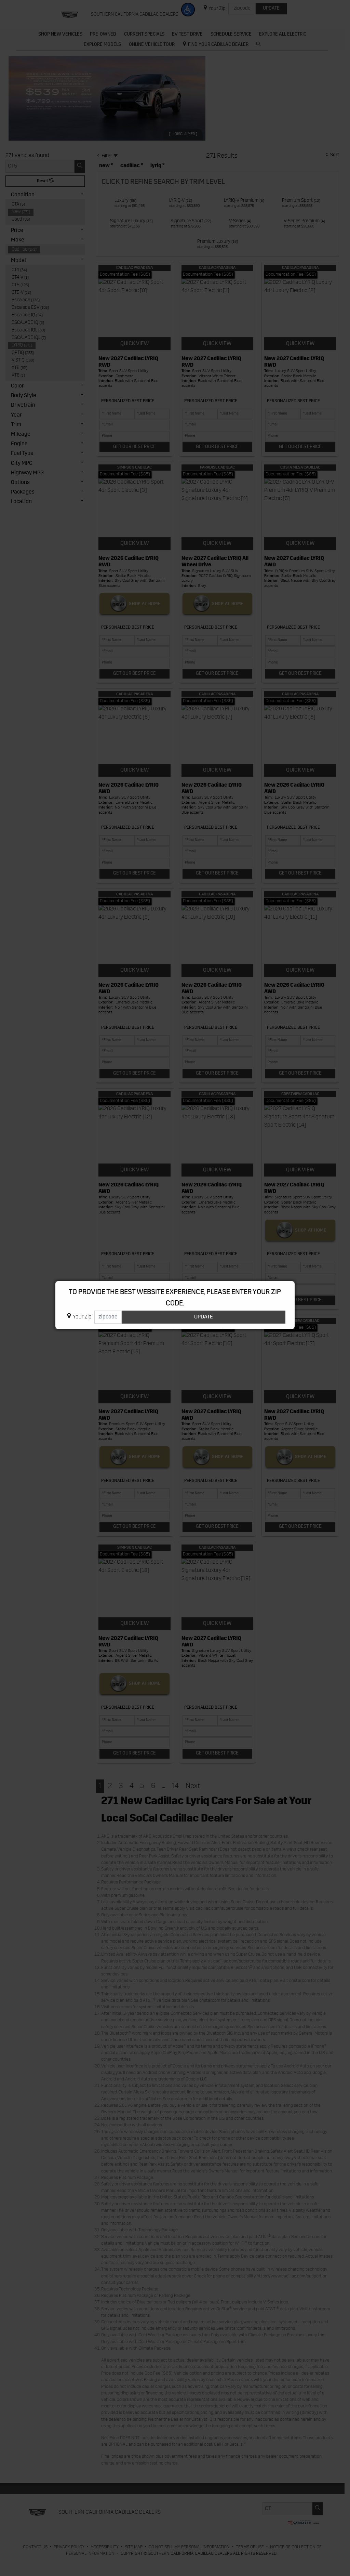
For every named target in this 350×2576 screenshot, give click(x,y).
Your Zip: (83, 1317)
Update (204, 1317)
